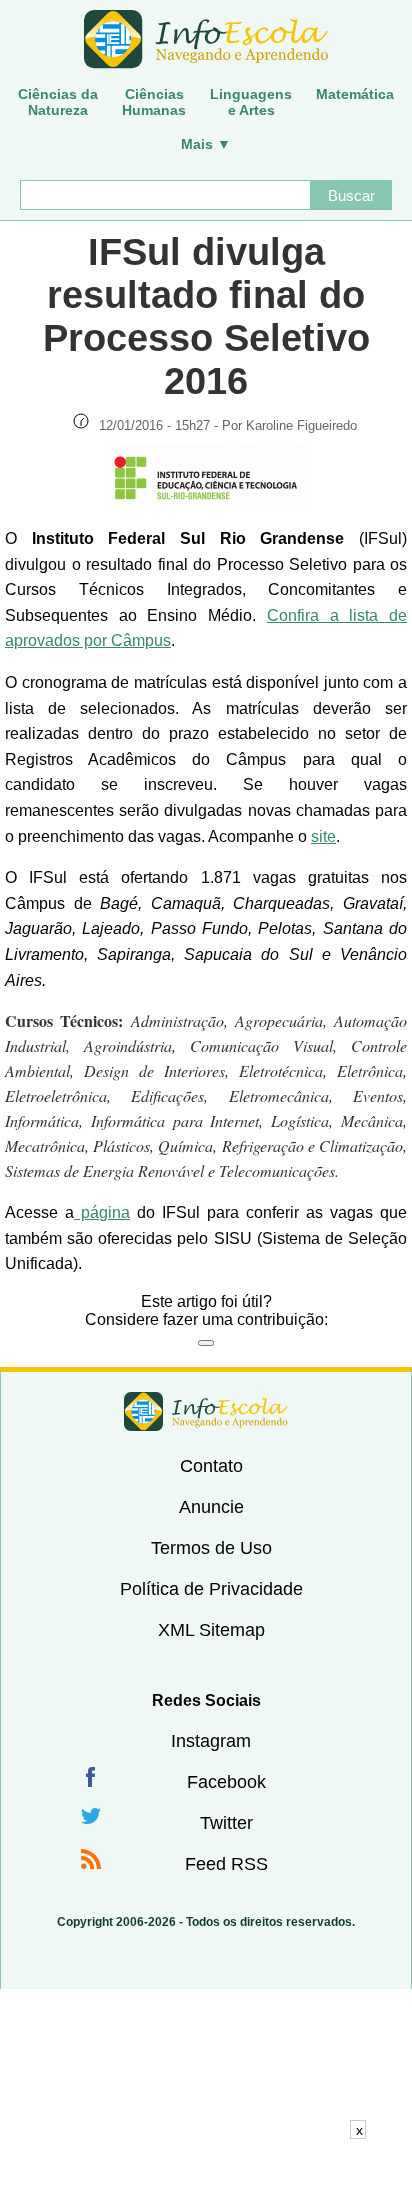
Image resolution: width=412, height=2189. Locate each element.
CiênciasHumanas (154, 102)
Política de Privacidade (211, 1589)
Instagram (211, 1741)
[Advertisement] (206, 2164)
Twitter (226, 1823)
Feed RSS (226, 1864)
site (323, 836)
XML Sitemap (211, 1630)
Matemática (355, 94)
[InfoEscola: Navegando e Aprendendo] (206, 40)
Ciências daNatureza (58, 102)
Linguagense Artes (251, 102)
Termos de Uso (211, 1548)
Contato (211, 1466)
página (102, 1212)
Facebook (226, 1782)
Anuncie (211, 1507)
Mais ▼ (206, 144)
